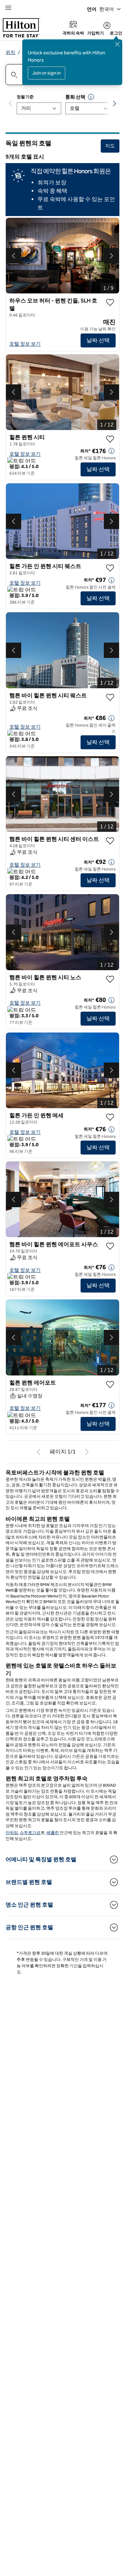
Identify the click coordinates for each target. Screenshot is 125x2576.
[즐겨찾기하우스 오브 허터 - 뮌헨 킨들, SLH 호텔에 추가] (110, 302)
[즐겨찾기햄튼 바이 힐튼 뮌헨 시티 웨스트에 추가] (110, 697)
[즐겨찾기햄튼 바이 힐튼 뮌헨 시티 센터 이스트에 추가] (110, 841)
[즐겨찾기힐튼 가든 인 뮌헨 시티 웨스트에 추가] (110, 568)
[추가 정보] (111, 451)
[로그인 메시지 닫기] (117, 44)
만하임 (12, 1833)
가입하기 (95, 33)
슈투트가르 (30, 1833)
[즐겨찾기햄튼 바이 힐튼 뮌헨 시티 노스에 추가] (110, 979)
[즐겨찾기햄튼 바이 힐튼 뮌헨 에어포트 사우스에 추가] (110, 1246)
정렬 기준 (25, 97)
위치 (10, 52)
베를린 (53, 1833)
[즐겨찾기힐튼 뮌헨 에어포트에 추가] (110, 1385)
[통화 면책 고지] (91, 97)
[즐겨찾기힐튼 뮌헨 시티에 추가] (110, 439)
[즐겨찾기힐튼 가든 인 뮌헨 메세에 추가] (110, 1117)
